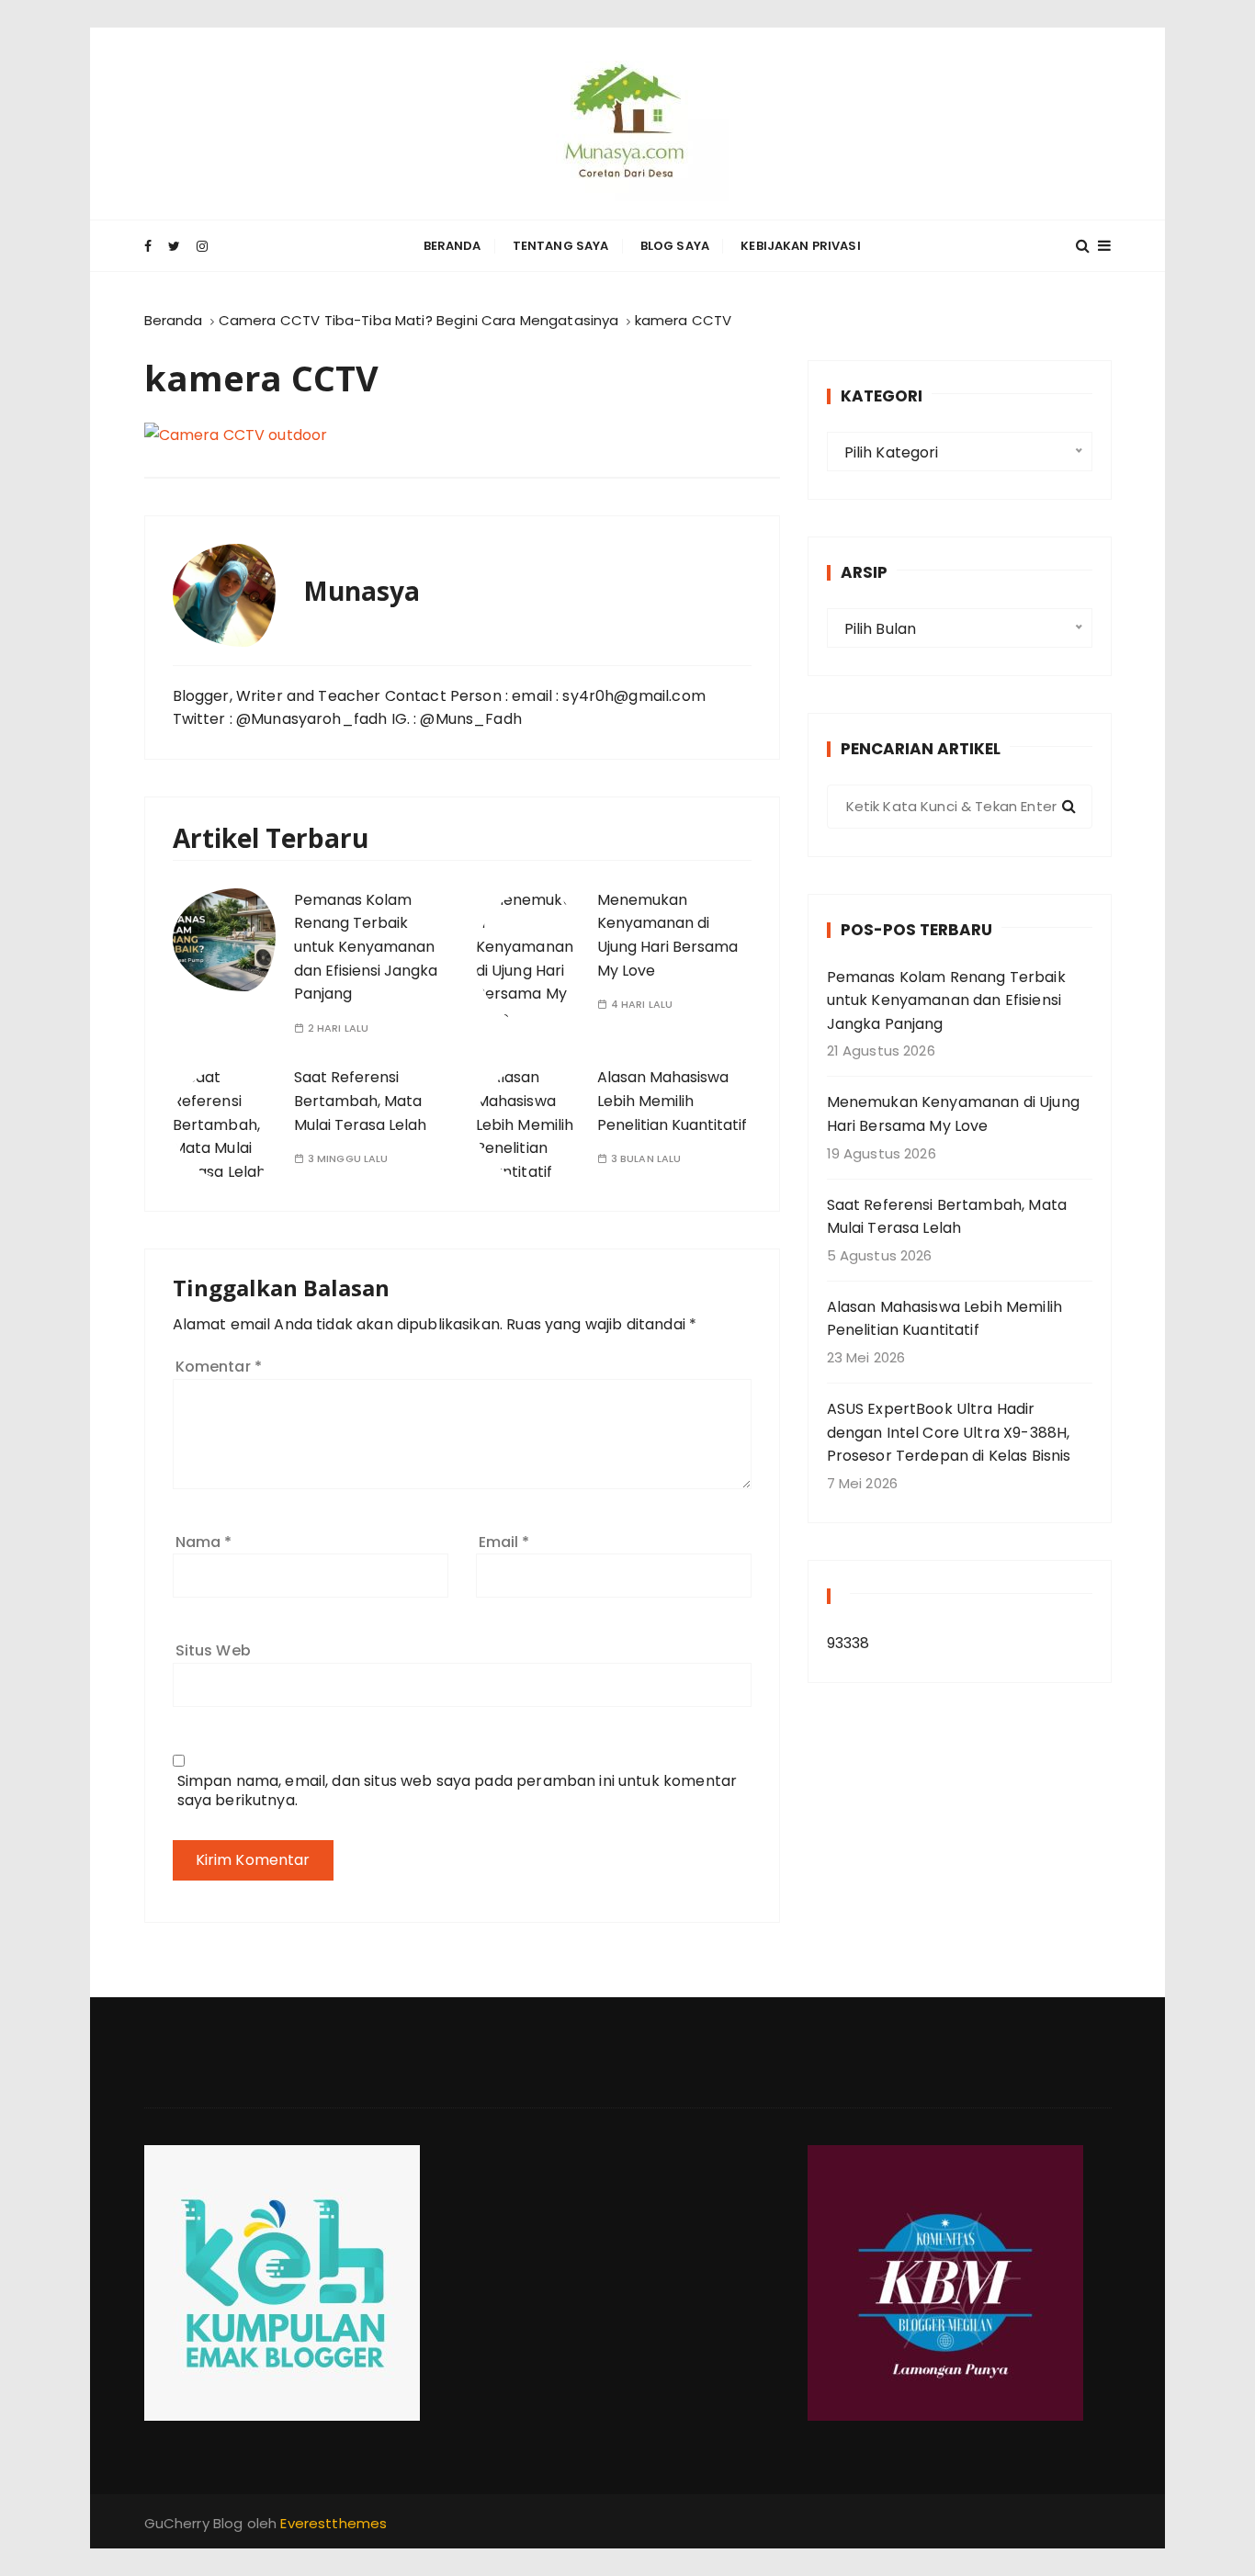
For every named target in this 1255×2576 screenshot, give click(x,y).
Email (504, 1542)
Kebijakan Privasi (801, 246)
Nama (204, 1542)
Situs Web (213, 1650)
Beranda (452, 246)
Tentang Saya (561, 246)
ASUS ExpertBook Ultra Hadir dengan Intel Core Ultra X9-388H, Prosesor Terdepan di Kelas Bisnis (949, 1432)
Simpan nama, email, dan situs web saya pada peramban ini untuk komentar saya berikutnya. (458, 1791)
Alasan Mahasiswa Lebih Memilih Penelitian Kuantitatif (672, 1101)
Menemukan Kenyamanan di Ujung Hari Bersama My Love (953, 1114)
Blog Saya (675, 246)
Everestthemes (334, 2523)
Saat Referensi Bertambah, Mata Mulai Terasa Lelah (360, 1101)
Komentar (219, 1367)
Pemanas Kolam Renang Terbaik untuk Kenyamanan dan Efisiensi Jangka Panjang (366, 947)
